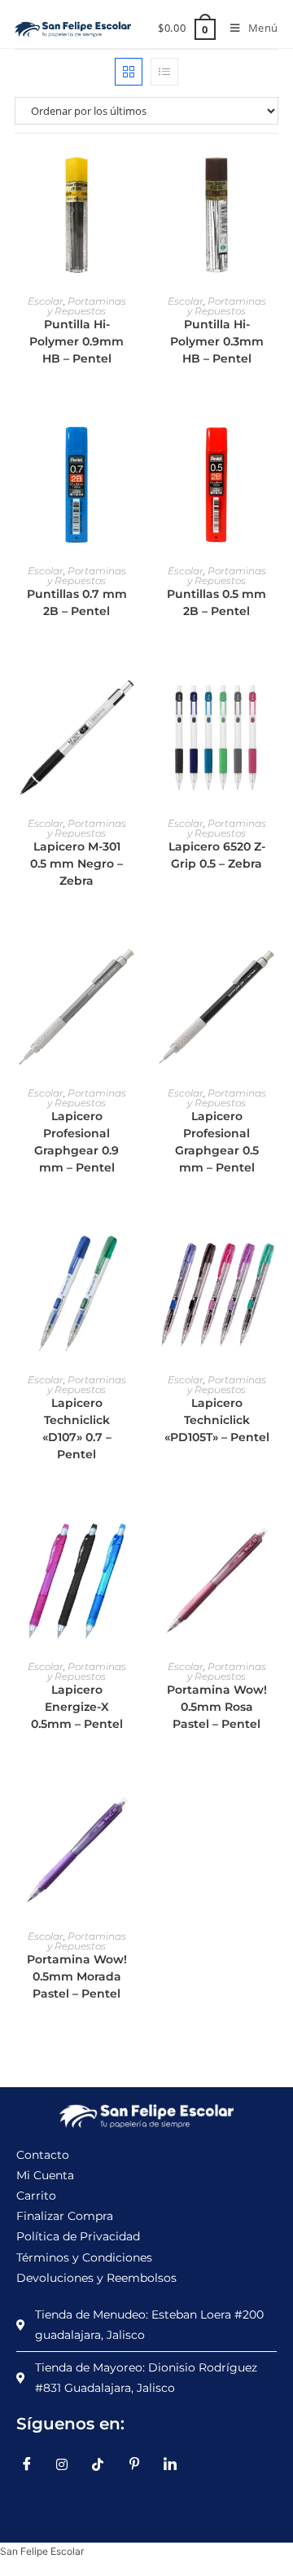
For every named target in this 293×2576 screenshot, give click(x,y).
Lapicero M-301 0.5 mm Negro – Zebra (77, 864)
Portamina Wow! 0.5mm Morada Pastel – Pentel (77, 1976)
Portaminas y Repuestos (87, 306)
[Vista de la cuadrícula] (129, 72)
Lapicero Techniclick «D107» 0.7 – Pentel (77, 1429)
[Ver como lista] (164, 72)
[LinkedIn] (176, 2464)
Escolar (46, 301)
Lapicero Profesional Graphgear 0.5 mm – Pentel (217, 1142)
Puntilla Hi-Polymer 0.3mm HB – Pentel (217, 341)
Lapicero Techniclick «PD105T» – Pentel (217, 1420)
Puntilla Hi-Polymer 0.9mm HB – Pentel (77, 341)
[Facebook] (33, 2464)
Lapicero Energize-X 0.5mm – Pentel (77, 1707)
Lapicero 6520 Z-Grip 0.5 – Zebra (217, 855)
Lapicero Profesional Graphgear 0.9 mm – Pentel (77, 1142)
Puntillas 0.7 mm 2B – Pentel (77, 602)
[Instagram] (68, 2464)
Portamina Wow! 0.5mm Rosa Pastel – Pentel (217, 1707)
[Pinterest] (140, 2464)
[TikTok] (104, 2464)
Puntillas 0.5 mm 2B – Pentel (216, 602)
